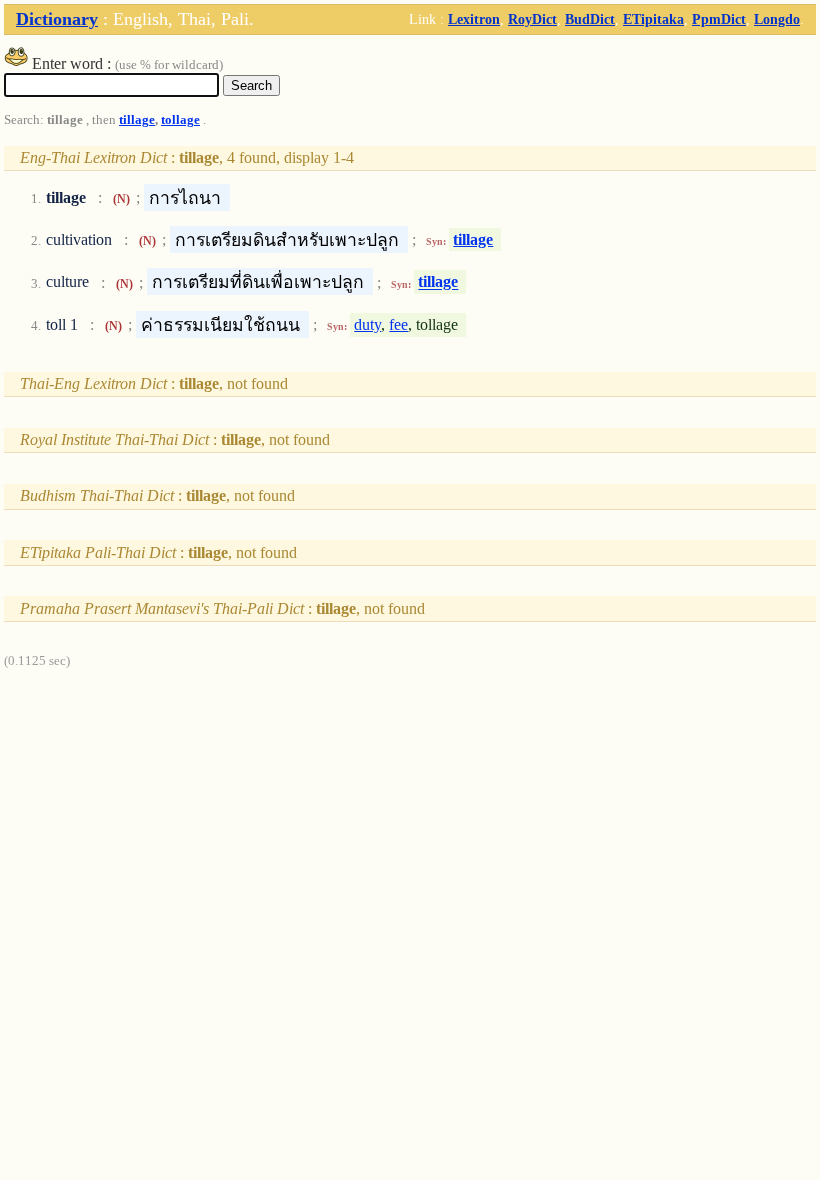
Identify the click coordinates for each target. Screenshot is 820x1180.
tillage (137, 120)
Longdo (777, 19)
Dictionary (57, 19)
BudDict (590, 19)
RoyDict (532, 19)
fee (398, 324)
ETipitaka (653, 19)
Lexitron (474, 19)
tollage (180, 120)
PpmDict (719, 19)
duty (367, 324)
